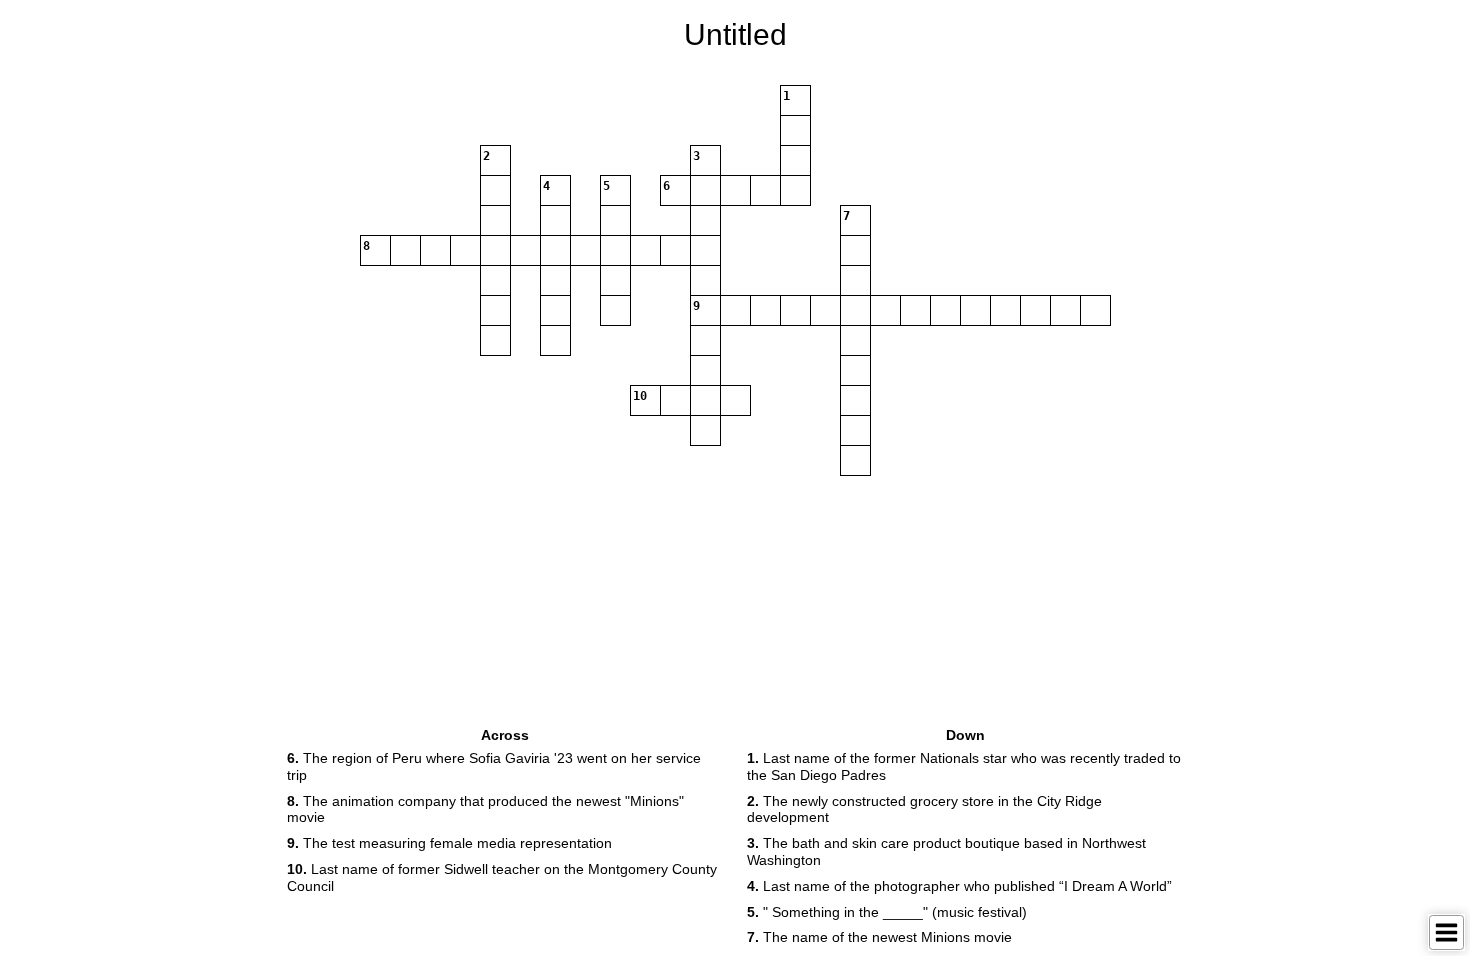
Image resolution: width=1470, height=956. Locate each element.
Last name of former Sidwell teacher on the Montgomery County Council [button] (502, 877)
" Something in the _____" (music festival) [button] (887, 912)
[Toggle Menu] (1446, 932)
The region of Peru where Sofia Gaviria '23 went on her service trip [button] (494, 766)
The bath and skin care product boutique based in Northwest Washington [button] (946, 851)
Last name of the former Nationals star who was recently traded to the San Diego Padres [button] (964, 766)
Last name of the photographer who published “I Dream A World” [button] (959, 886)
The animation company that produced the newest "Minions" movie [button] (485, 809)
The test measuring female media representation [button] (449, 843)
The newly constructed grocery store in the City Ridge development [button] (924, 809)
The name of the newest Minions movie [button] (879, 937)
